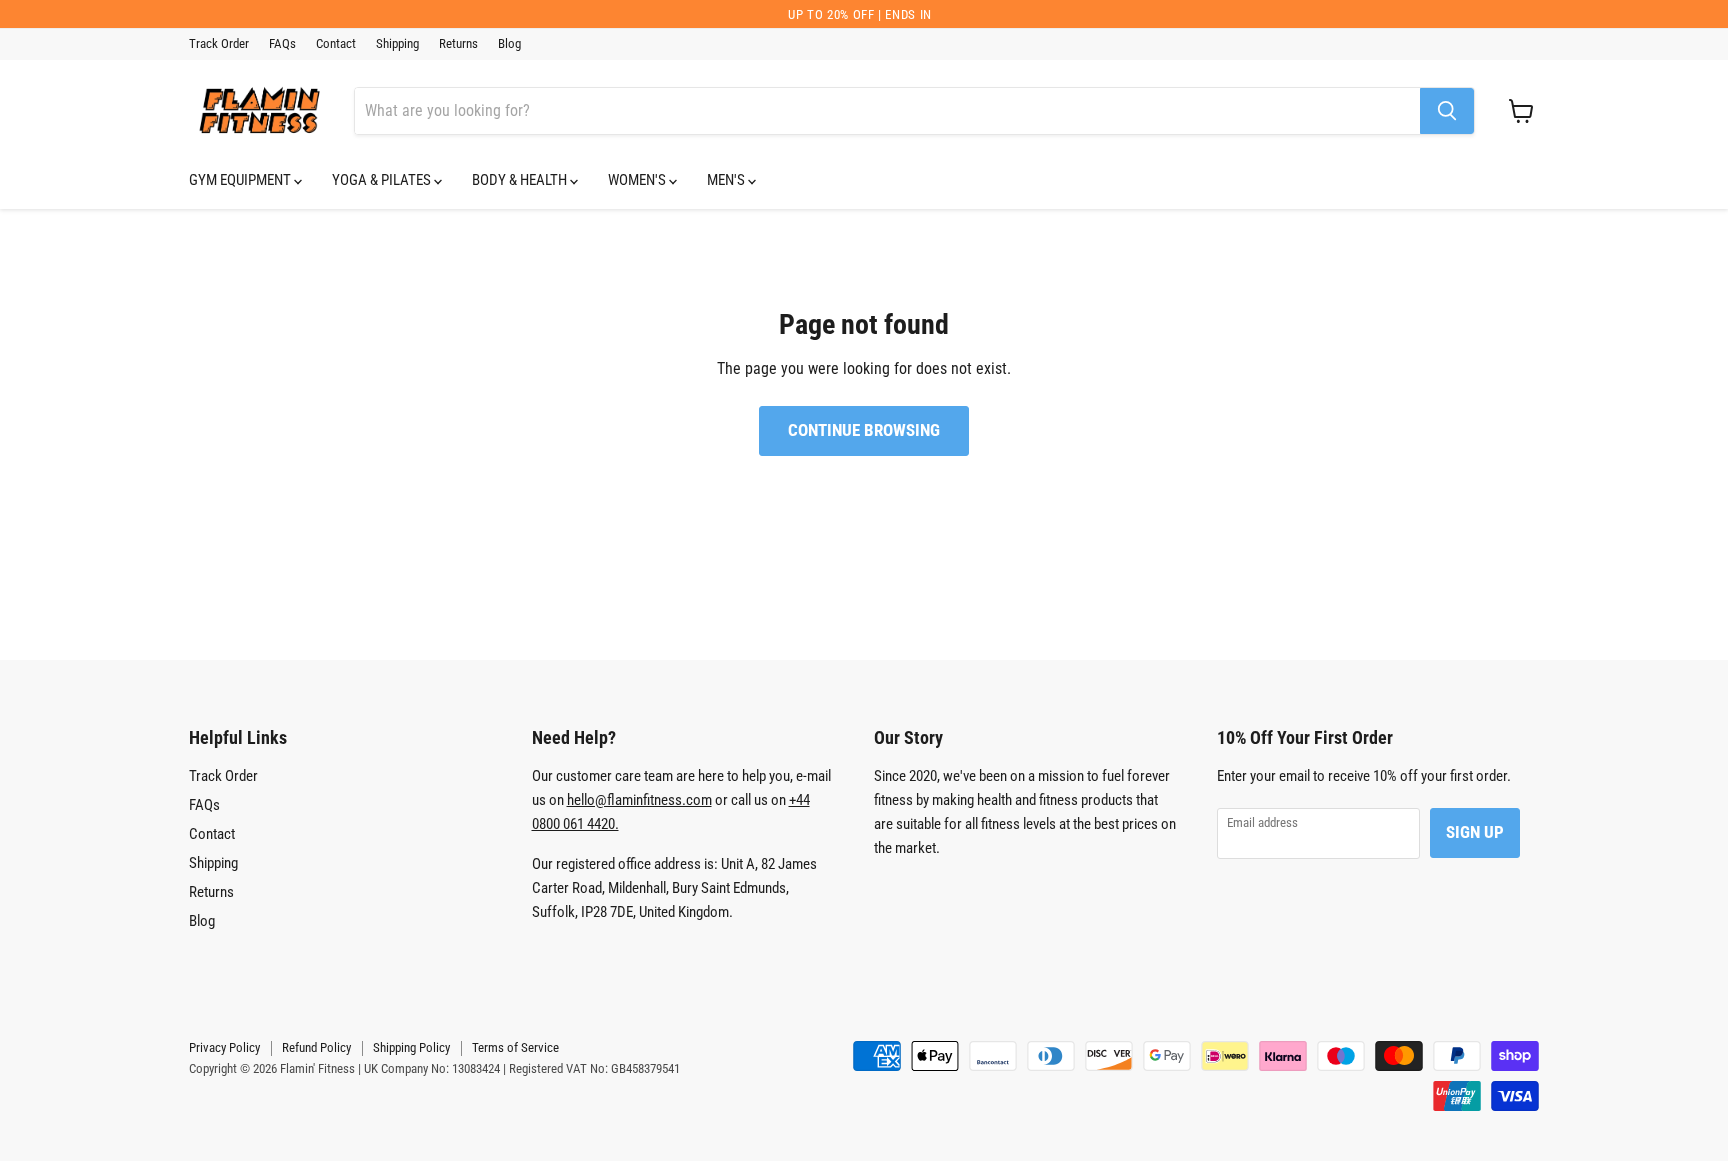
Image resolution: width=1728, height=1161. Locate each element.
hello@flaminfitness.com (639, 800)
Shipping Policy (411, 1047)
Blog (509, 44)
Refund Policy (316, 1047)
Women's (638, 180)
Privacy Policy (224, 1047)
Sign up (1475, 832)
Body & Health (521, 180)
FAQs (282, 44)
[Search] (1447, 111)
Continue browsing (864, 430)
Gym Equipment (241, 180)
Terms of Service (515, 1047)
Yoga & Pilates (383, 180)
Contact (336, 44)
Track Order (219, 44)
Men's (727, 180)
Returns (458, 44)
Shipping (397, 44)
